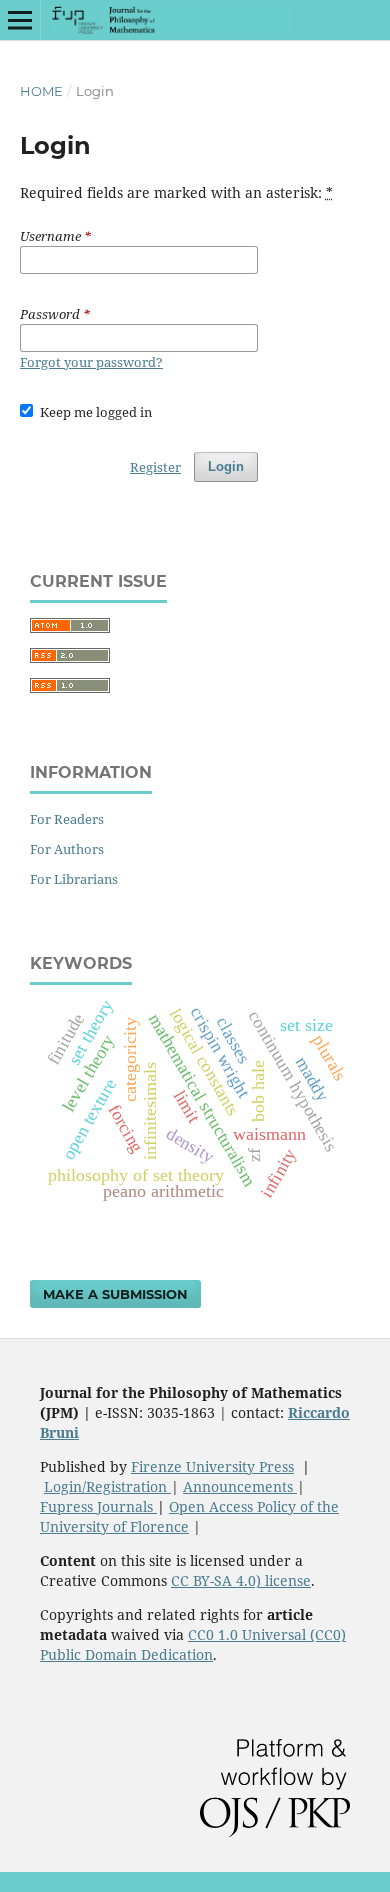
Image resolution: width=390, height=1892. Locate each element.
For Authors (67, 849)
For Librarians (74, 879)
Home (41, 91)
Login (226, 466)
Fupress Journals (98, 1506)
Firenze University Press (212, 1466)
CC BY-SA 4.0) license (241, 1580)
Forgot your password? (91, 362)
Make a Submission (115, 1294)
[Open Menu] (20, 20)
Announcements (240, 1486)
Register (155, 467)
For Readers (67, 819)
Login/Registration (107, 1486)
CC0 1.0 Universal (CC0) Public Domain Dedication (193, 1644)
